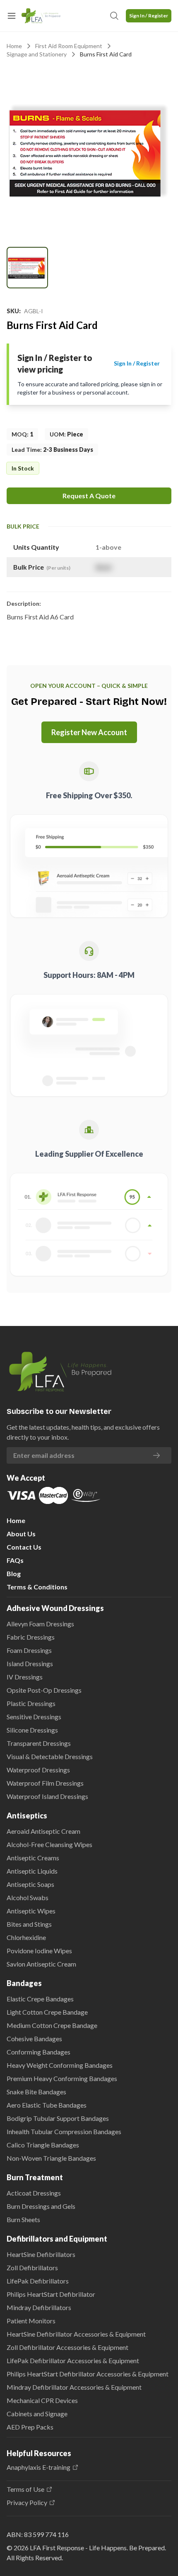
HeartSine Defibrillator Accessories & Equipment (76, 2334)
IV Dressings (25, 1677)
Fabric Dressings (31, 1637)
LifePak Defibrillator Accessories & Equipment (73, 2360)
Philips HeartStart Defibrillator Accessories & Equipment (88, 2374)
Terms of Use (25, 2489)
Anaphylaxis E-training (38, 2467)
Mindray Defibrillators (39, 2307)
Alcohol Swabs (28, 1897)
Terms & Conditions (37, 1587)
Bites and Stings (29, 1924)
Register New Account (89, 732)
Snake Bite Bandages (36, 2092)
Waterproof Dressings (38, 1770)
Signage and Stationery (37, 54)
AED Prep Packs (30, 2427)
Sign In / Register (149, 16)
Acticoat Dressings (34, 2193)
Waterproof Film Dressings (45, 1783)
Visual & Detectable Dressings (50, 1756)
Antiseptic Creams (33, 1858)
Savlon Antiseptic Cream (41, 1964)
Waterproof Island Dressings (47, 1796)
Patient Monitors (31, 2321)
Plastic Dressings (31, 1703)
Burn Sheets (23, 2219)
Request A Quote (89, 496)
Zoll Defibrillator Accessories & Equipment (67, 2347)
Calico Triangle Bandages (43, 2145)
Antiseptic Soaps (30, 1884)
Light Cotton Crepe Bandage (47, 2012)
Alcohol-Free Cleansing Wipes (49, 1844)
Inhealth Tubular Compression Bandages (64, 2131)
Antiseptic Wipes (31, 1911)
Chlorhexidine (26, 1937)
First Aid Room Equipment (69, 46)
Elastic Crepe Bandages (40, 1999)
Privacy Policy (27, 2503)
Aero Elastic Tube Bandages (47, 2105)
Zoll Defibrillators (32, 2268)
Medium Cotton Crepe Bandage (52, 2025)
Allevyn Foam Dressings (40, 1624)
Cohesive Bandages (34, 2039)
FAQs (15, 1560)
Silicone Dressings (32, 1730)
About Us (21, 1534)
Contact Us (24, 1547)
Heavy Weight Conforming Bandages (60, 2065)
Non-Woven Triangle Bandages (51, 2158)
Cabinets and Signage (37, 2414)
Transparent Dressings (39, 1743)
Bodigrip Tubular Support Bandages (58, 2118)
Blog (14, 1573)
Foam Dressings (29, 1650)
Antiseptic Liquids (32, 1871)
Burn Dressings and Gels (41, 2206)
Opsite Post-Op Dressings (44, 1690)
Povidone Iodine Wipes (39, 1951)
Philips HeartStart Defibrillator (51, 2294)
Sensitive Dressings (34, 1717)
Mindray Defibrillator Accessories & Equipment (74, 2387)
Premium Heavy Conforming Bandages (62, 2078)
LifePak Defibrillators (38, 2281)
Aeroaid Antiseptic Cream (43, 1831)
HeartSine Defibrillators (41, 2254)
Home (14, 46)
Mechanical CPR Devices (42, 2400)
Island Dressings (30, 1663)
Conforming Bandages (38, 2052)
